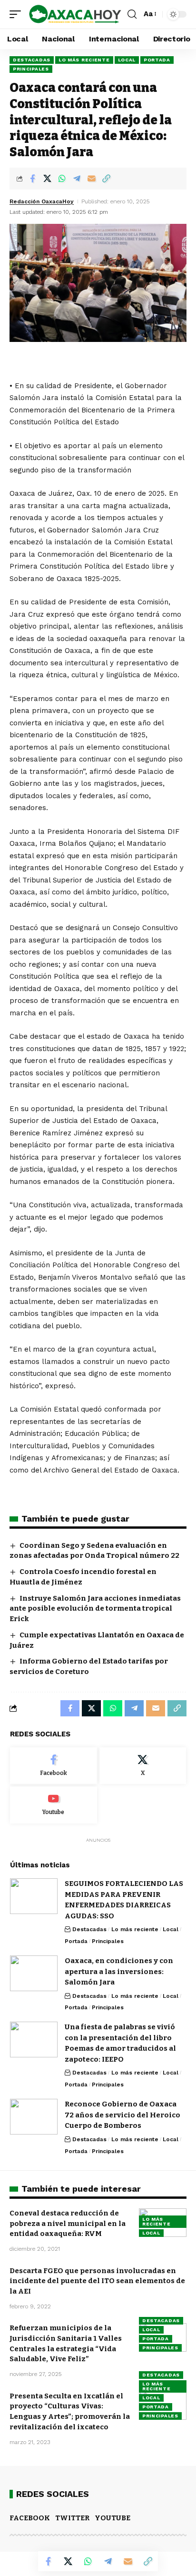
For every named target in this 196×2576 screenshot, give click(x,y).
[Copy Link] (106, 179)
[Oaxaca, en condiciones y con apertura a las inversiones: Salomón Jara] (34, 1973)
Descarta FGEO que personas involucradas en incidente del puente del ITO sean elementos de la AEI (97, 2281)
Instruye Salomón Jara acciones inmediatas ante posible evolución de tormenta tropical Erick (95, 1609)
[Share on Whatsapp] (62, 179)
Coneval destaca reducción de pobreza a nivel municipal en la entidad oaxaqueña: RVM (68, 2224)
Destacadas (32, 60)
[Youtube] (54, 1805)
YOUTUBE (113, 2518)
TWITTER (72, 2518)
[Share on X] (47, 179)
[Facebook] (54, 1766)
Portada (157, 60)
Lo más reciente (84, 60)
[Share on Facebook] (32, 179)
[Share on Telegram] (77, 179)
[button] (18, 15)
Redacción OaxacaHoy (42, 201)
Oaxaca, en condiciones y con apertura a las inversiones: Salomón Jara (119, 1971)
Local (127, 60)
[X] (143, 1766)
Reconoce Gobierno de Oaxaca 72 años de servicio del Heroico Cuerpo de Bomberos (122, 2115)
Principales (31, 69)
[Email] (91, 179)
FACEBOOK (30, 2518)
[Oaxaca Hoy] (75, 15)
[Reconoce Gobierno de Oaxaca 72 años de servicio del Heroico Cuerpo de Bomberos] (34, 2117)
